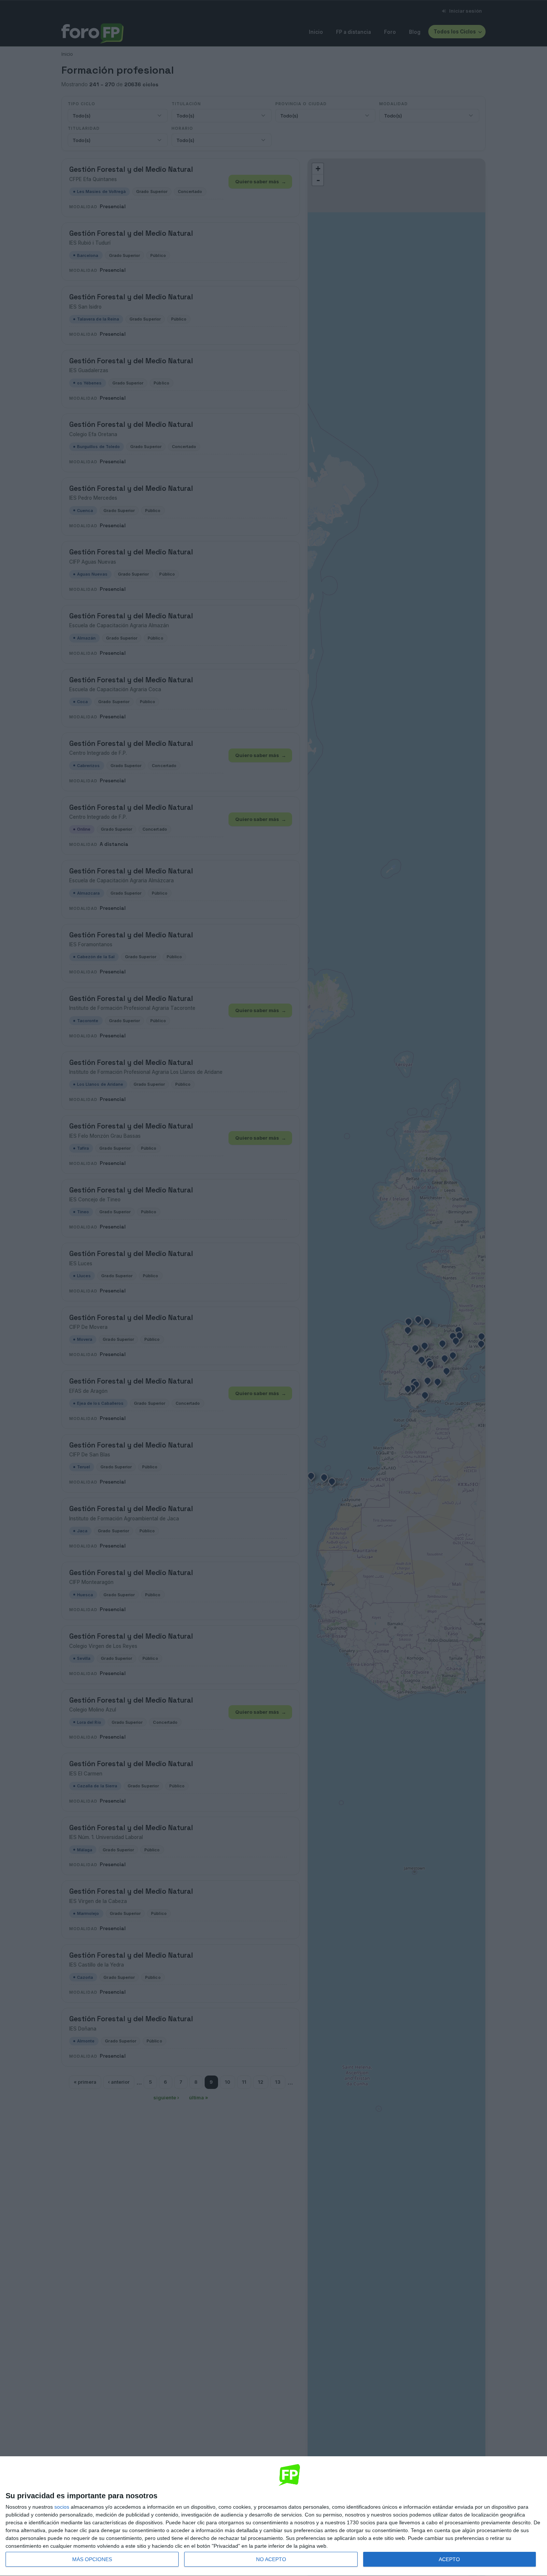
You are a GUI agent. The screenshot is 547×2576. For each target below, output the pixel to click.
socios (62, 2507)
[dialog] (273, 2516)
